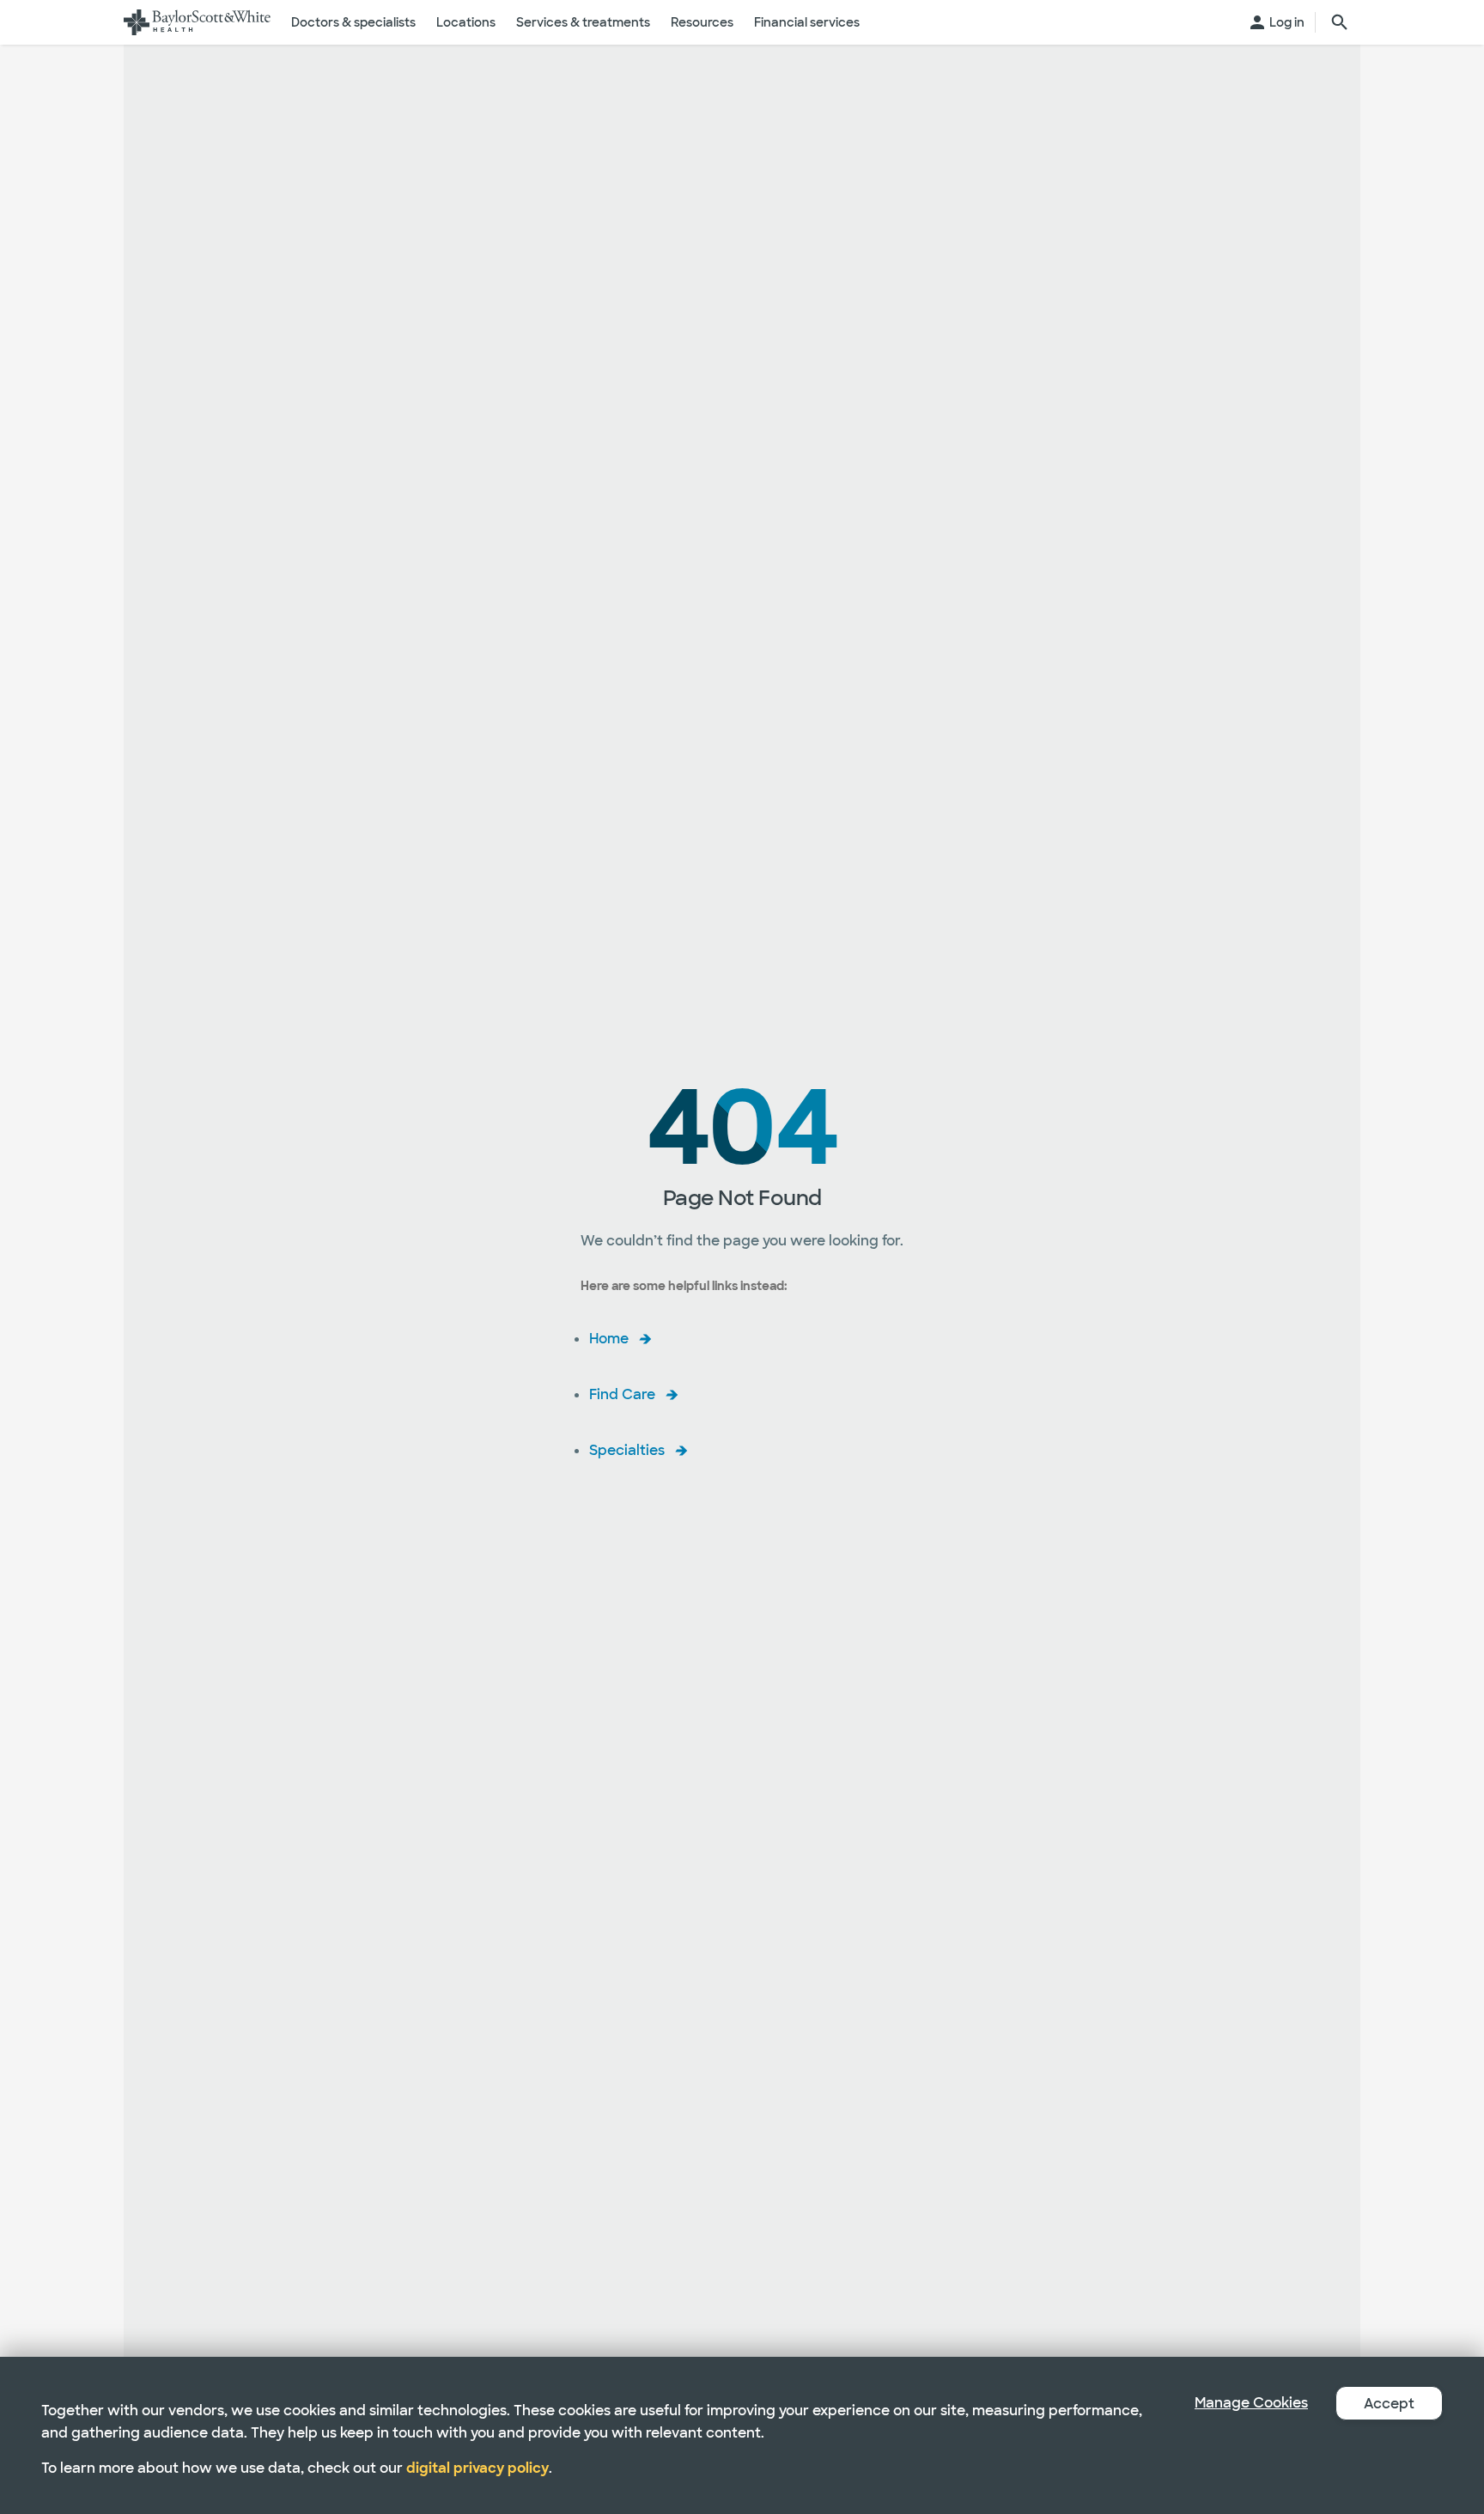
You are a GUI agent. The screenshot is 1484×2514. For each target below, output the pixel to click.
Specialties (627, 1450)
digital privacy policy (477, 2468)
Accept (1389, 2404)
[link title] (197, 22)
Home (609, 1339)
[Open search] (1340, 22)
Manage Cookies (1251, 2403)
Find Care (622, 1394)
